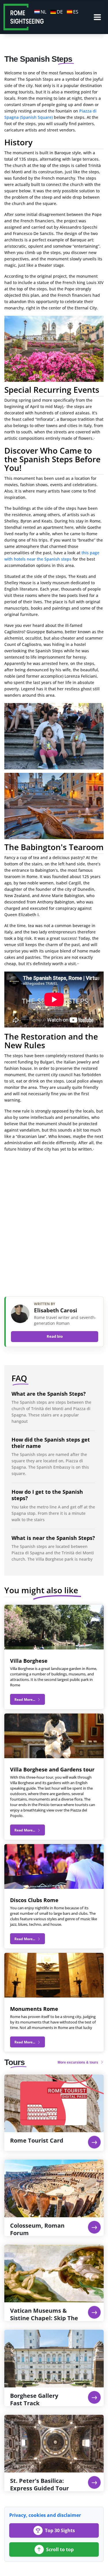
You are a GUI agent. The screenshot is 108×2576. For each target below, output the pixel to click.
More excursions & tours (78, 2062)
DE (60, 12)
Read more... (25, 1700)
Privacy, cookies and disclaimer (45, 2515)
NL (43, 12)
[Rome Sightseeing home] (24, 16)
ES (76, 12)
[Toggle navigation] (97, 17)
